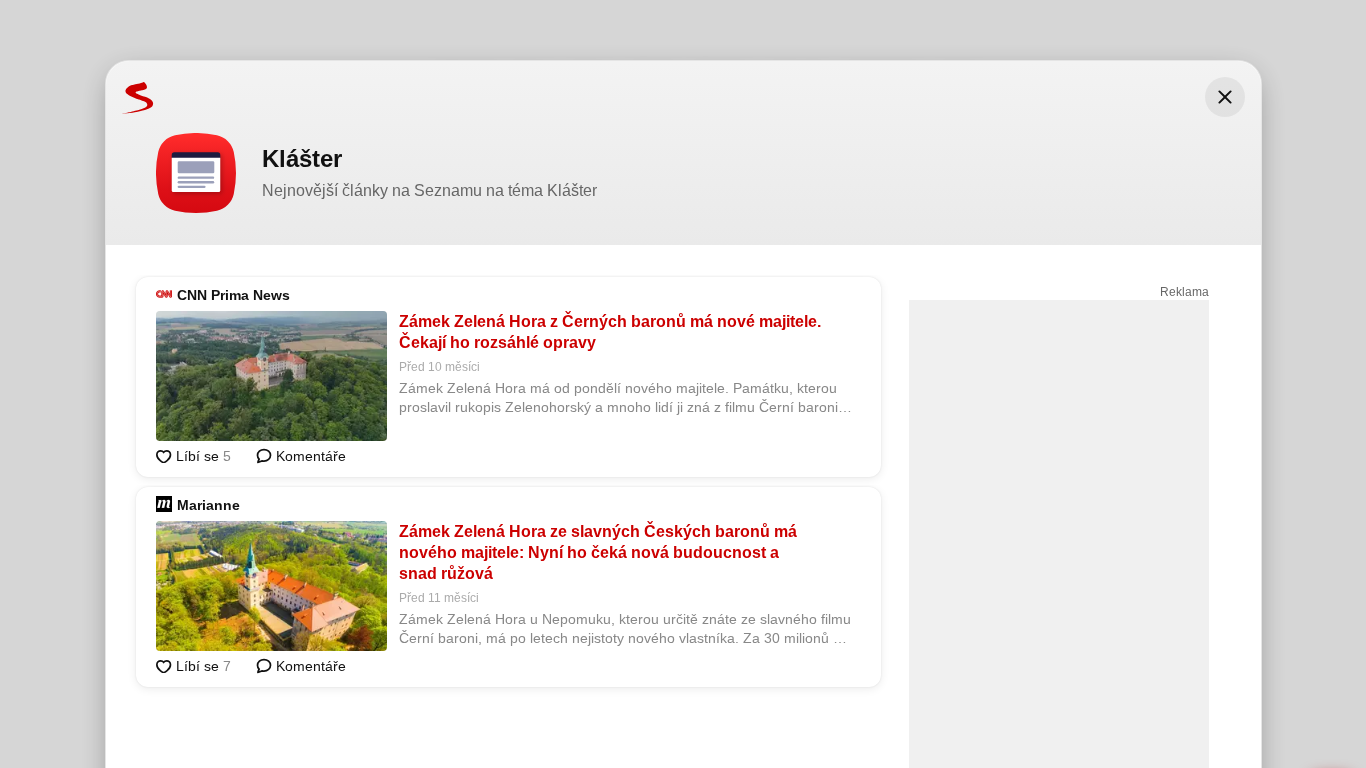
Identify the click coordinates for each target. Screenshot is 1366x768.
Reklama (1184, 292)
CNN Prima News (233, 295)
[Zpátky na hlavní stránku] (130, 97)
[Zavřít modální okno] (1225, 97)
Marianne (208, 505)
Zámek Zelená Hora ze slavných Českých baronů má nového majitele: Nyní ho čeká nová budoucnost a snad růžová (598, 552)
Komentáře (309, 456)
